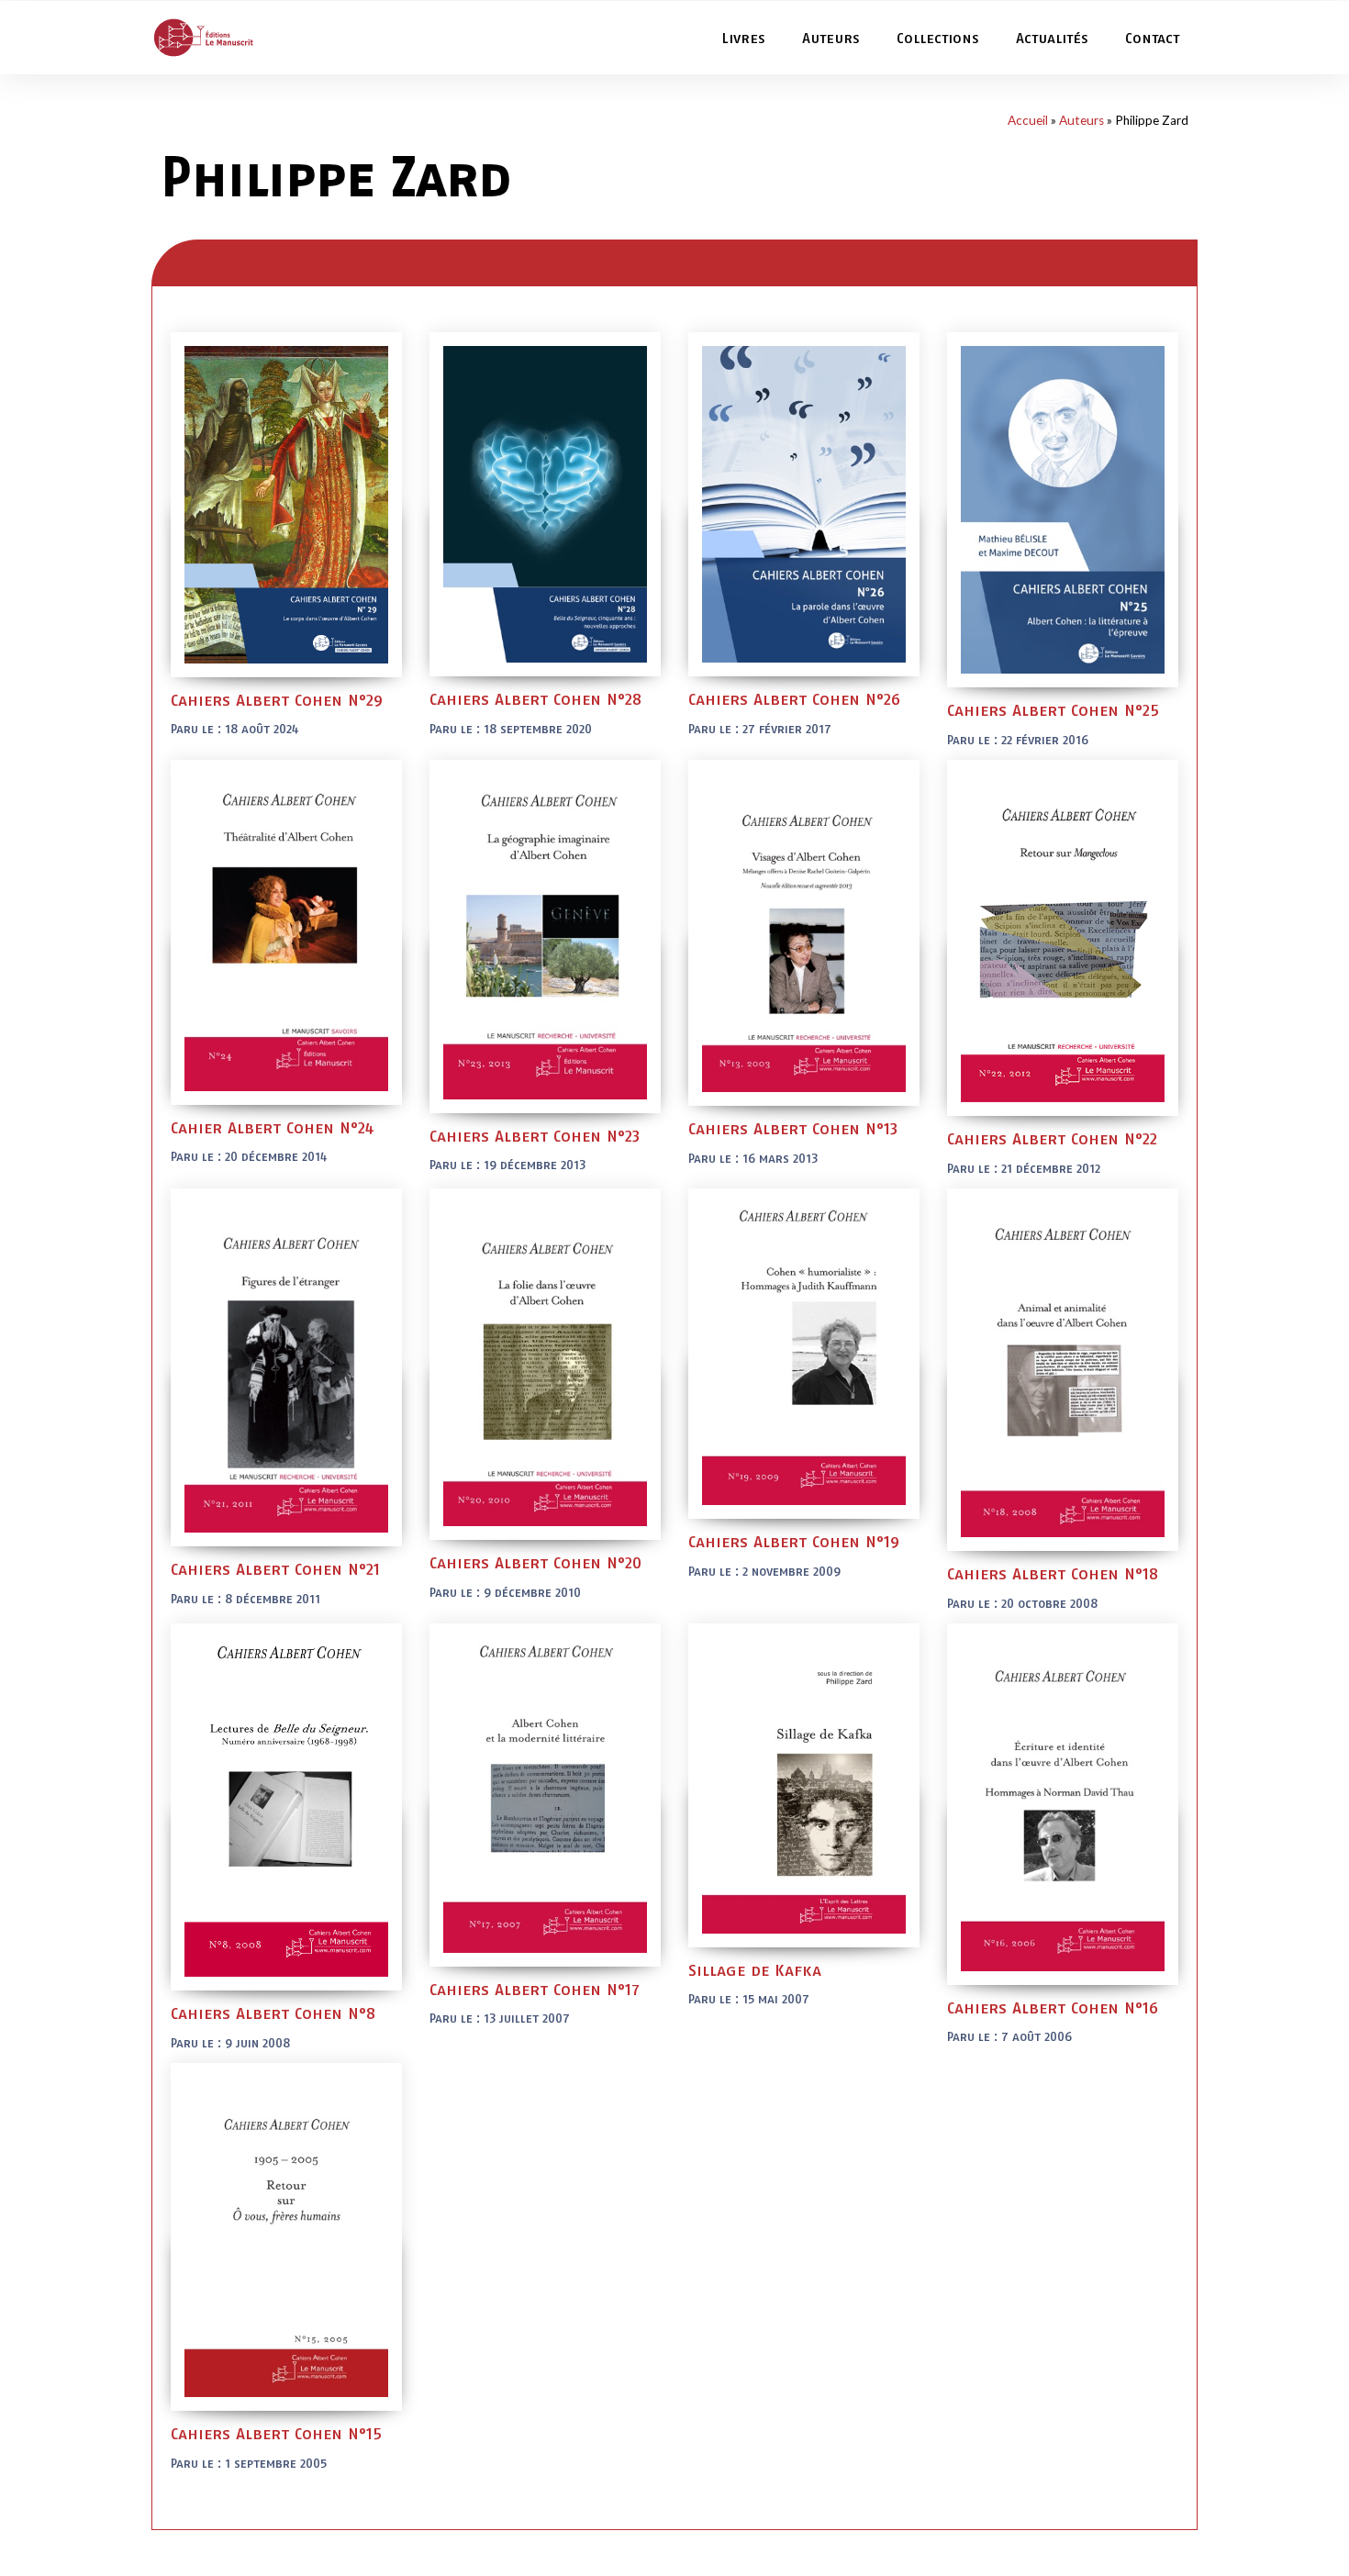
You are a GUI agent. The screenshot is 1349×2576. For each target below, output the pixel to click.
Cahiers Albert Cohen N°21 (275, 1569)
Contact (1152, 38)
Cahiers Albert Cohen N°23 (535, 1136)
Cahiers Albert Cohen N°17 (535, 1989)
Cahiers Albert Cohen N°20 (535, 1562)
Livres (743, 38)
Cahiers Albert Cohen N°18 (1053, 1573)
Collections (938, 38)
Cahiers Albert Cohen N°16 (1053, 2007)
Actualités (1052, 38)
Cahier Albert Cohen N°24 (272, 1127)
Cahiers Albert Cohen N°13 (793, 1128)
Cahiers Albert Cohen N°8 (273, 2013)
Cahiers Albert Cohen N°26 (794, 699)
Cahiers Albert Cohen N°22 (1052, 1138)
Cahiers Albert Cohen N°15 (276, 2433)
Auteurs (831, 38)
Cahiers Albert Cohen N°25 (1053, 710)
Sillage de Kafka (755, 1970)
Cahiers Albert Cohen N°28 (535, 699)
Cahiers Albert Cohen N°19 (794, 1541)
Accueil (1028, 120)
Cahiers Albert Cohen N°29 (277, 700)
